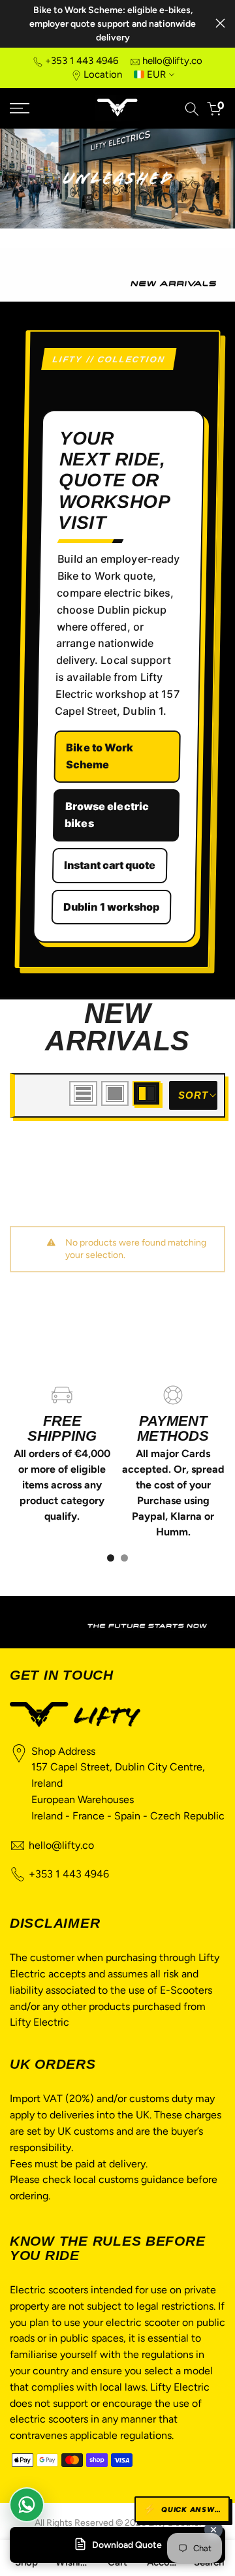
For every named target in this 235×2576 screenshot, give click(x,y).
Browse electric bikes (107, 814)
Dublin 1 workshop (112, 906)
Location (103, 74)
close (220, 23)
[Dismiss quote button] (213, 2530)
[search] (192, 109)
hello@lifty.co (172, 61)
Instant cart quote (110, 864)
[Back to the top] (193, 2289)
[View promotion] (117, 1622)
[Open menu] (33, 108)
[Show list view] (83, 1093)
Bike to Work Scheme (100, 756)
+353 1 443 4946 (82, 61)
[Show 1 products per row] (115, 1093)
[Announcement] (113, 24)
